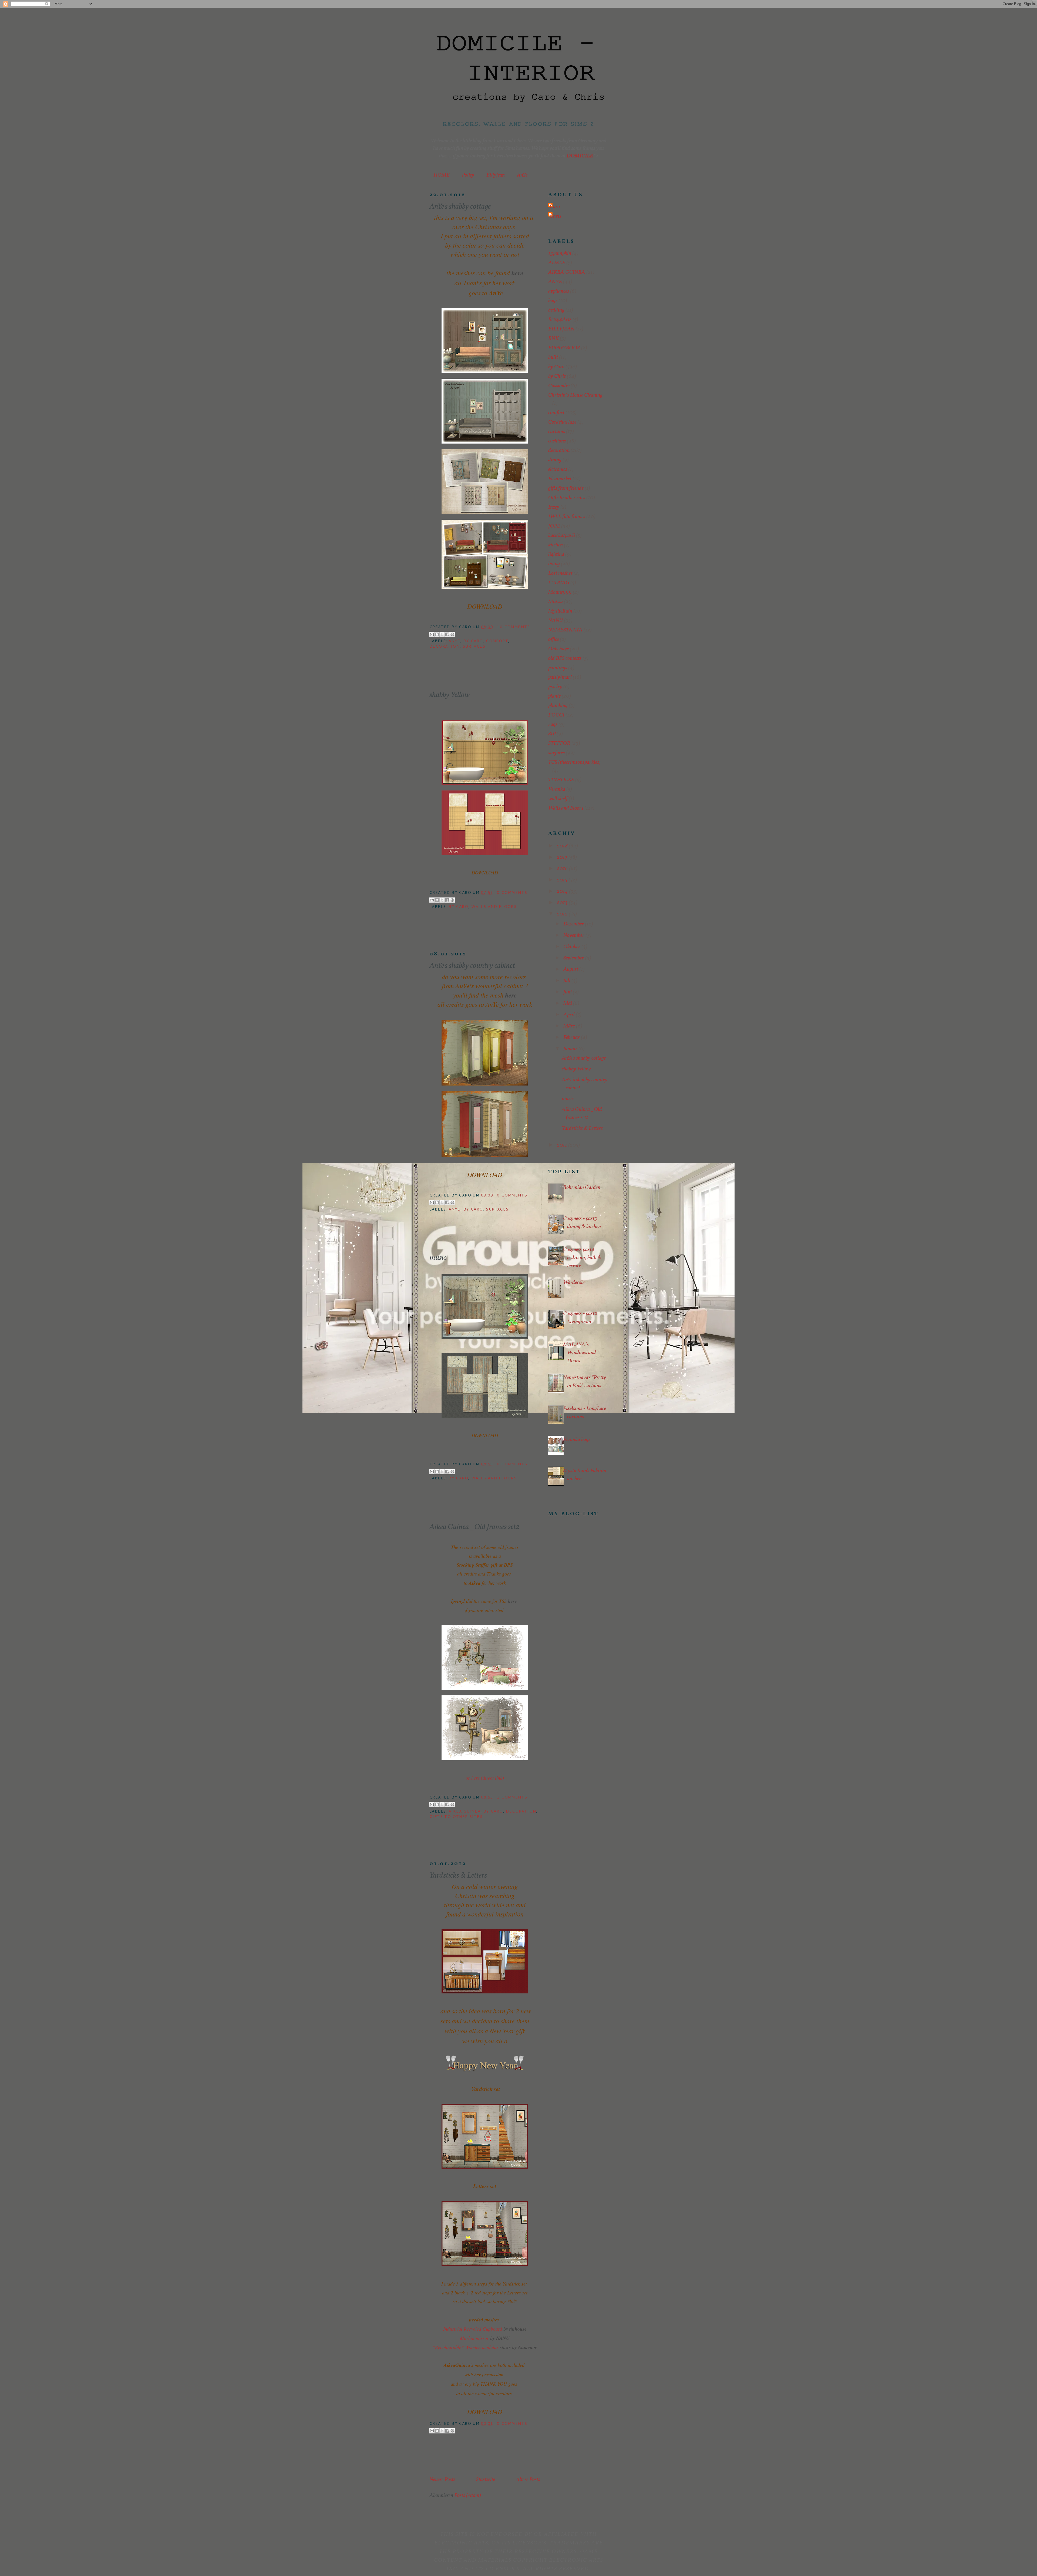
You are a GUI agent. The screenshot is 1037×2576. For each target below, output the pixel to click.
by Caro (473, 641)
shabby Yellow (450, 695)
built (553, 357)
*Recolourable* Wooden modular (466, 2347)
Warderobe (574, 1283)
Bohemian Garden (582, 1188)
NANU (555, 621)
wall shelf (558, 799)
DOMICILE (580, 156)
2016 (563, 869)
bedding (556, 310)
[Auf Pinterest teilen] (452, 634)
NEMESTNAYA (565, 630)
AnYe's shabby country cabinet (472, 966)
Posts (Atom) (468, 2496)
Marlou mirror (474, 2338)
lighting (556, 555)
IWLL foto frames (567, 517)
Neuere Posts (442, 2480)
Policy (468, 175)
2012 (563, 914)
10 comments (513, 627)
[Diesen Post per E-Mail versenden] (432, 634)
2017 (563, 857)
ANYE (454, 641)
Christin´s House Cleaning (575, 395)
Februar (572, 1037)
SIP (552, 734)
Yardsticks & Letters (458, 1876)
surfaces (474, 646)
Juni (568, 992)
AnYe (522, 175)
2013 (563, 903)
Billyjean (496, 175)
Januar (571, 1049)
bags (553, 301)
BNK (553, 339)
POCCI (556, 715)
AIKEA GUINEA (464, 1811)
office (553, 640)
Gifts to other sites (456, 1817)
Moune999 (560, 592)
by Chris (557, 376)
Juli (567, 981)
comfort (497, 641)
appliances (559, 291)
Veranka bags (577, 1440)
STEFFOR (559, 743)
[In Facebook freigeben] (447, 634)
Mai (568, 1003)
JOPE (554, 526)
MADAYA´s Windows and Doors (580, 1353)
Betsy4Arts (560, 320)
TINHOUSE (561, 780)
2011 (563, 1145)
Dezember (574, 924)
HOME (442, 175)
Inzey (554, 507)
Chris (555, 216)
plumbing (558, 706)
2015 (563, 880)
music (438, 1258)
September (574, 958)
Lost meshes (560, 573)
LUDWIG (559, 583)
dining (555, 460)
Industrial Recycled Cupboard (473, 2329)
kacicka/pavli (562, 536)
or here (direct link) (485, 1778)
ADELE (557, 263)
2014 (563, 891)
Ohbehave (558, 649)
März (570, 1026)
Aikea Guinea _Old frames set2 (474, 1527)
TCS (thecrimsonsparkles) (574, 762)
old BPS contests (565, 658)
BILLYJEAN (561, 329)
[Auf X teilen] (442, 634)
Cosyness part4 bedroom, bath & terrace (582, 1258)
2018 (563, 846)
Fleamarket (560, 479)
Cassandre (559, 386)
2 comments (512, 1797)
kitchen (555, 545)
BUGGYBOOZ (564, 348)
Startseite (486, 2480)
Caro (555, 207)
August (571, 969)
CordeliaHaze (562, 422)
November (574, 935)
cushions (557, 441)
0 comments (512, 893)
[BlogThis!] (437, 634)
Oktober (572, 947)
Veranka (557, 789)
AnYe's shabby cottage (460, 207)
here (517, 273)
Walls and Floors (494, 907)
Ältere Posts (528, 2480)
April (570, 1015)
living (554, 564)
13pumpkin (560, 253)
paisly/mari (560, 677)
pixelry (555, 687)
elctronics (558, 469)
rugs (553, 725)
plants (554, 696)
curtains (557, 432)
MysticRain (560, 611)
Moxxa (555, 602)
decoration (445, 646)
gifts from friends (566, 488)
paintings (558, 668)
